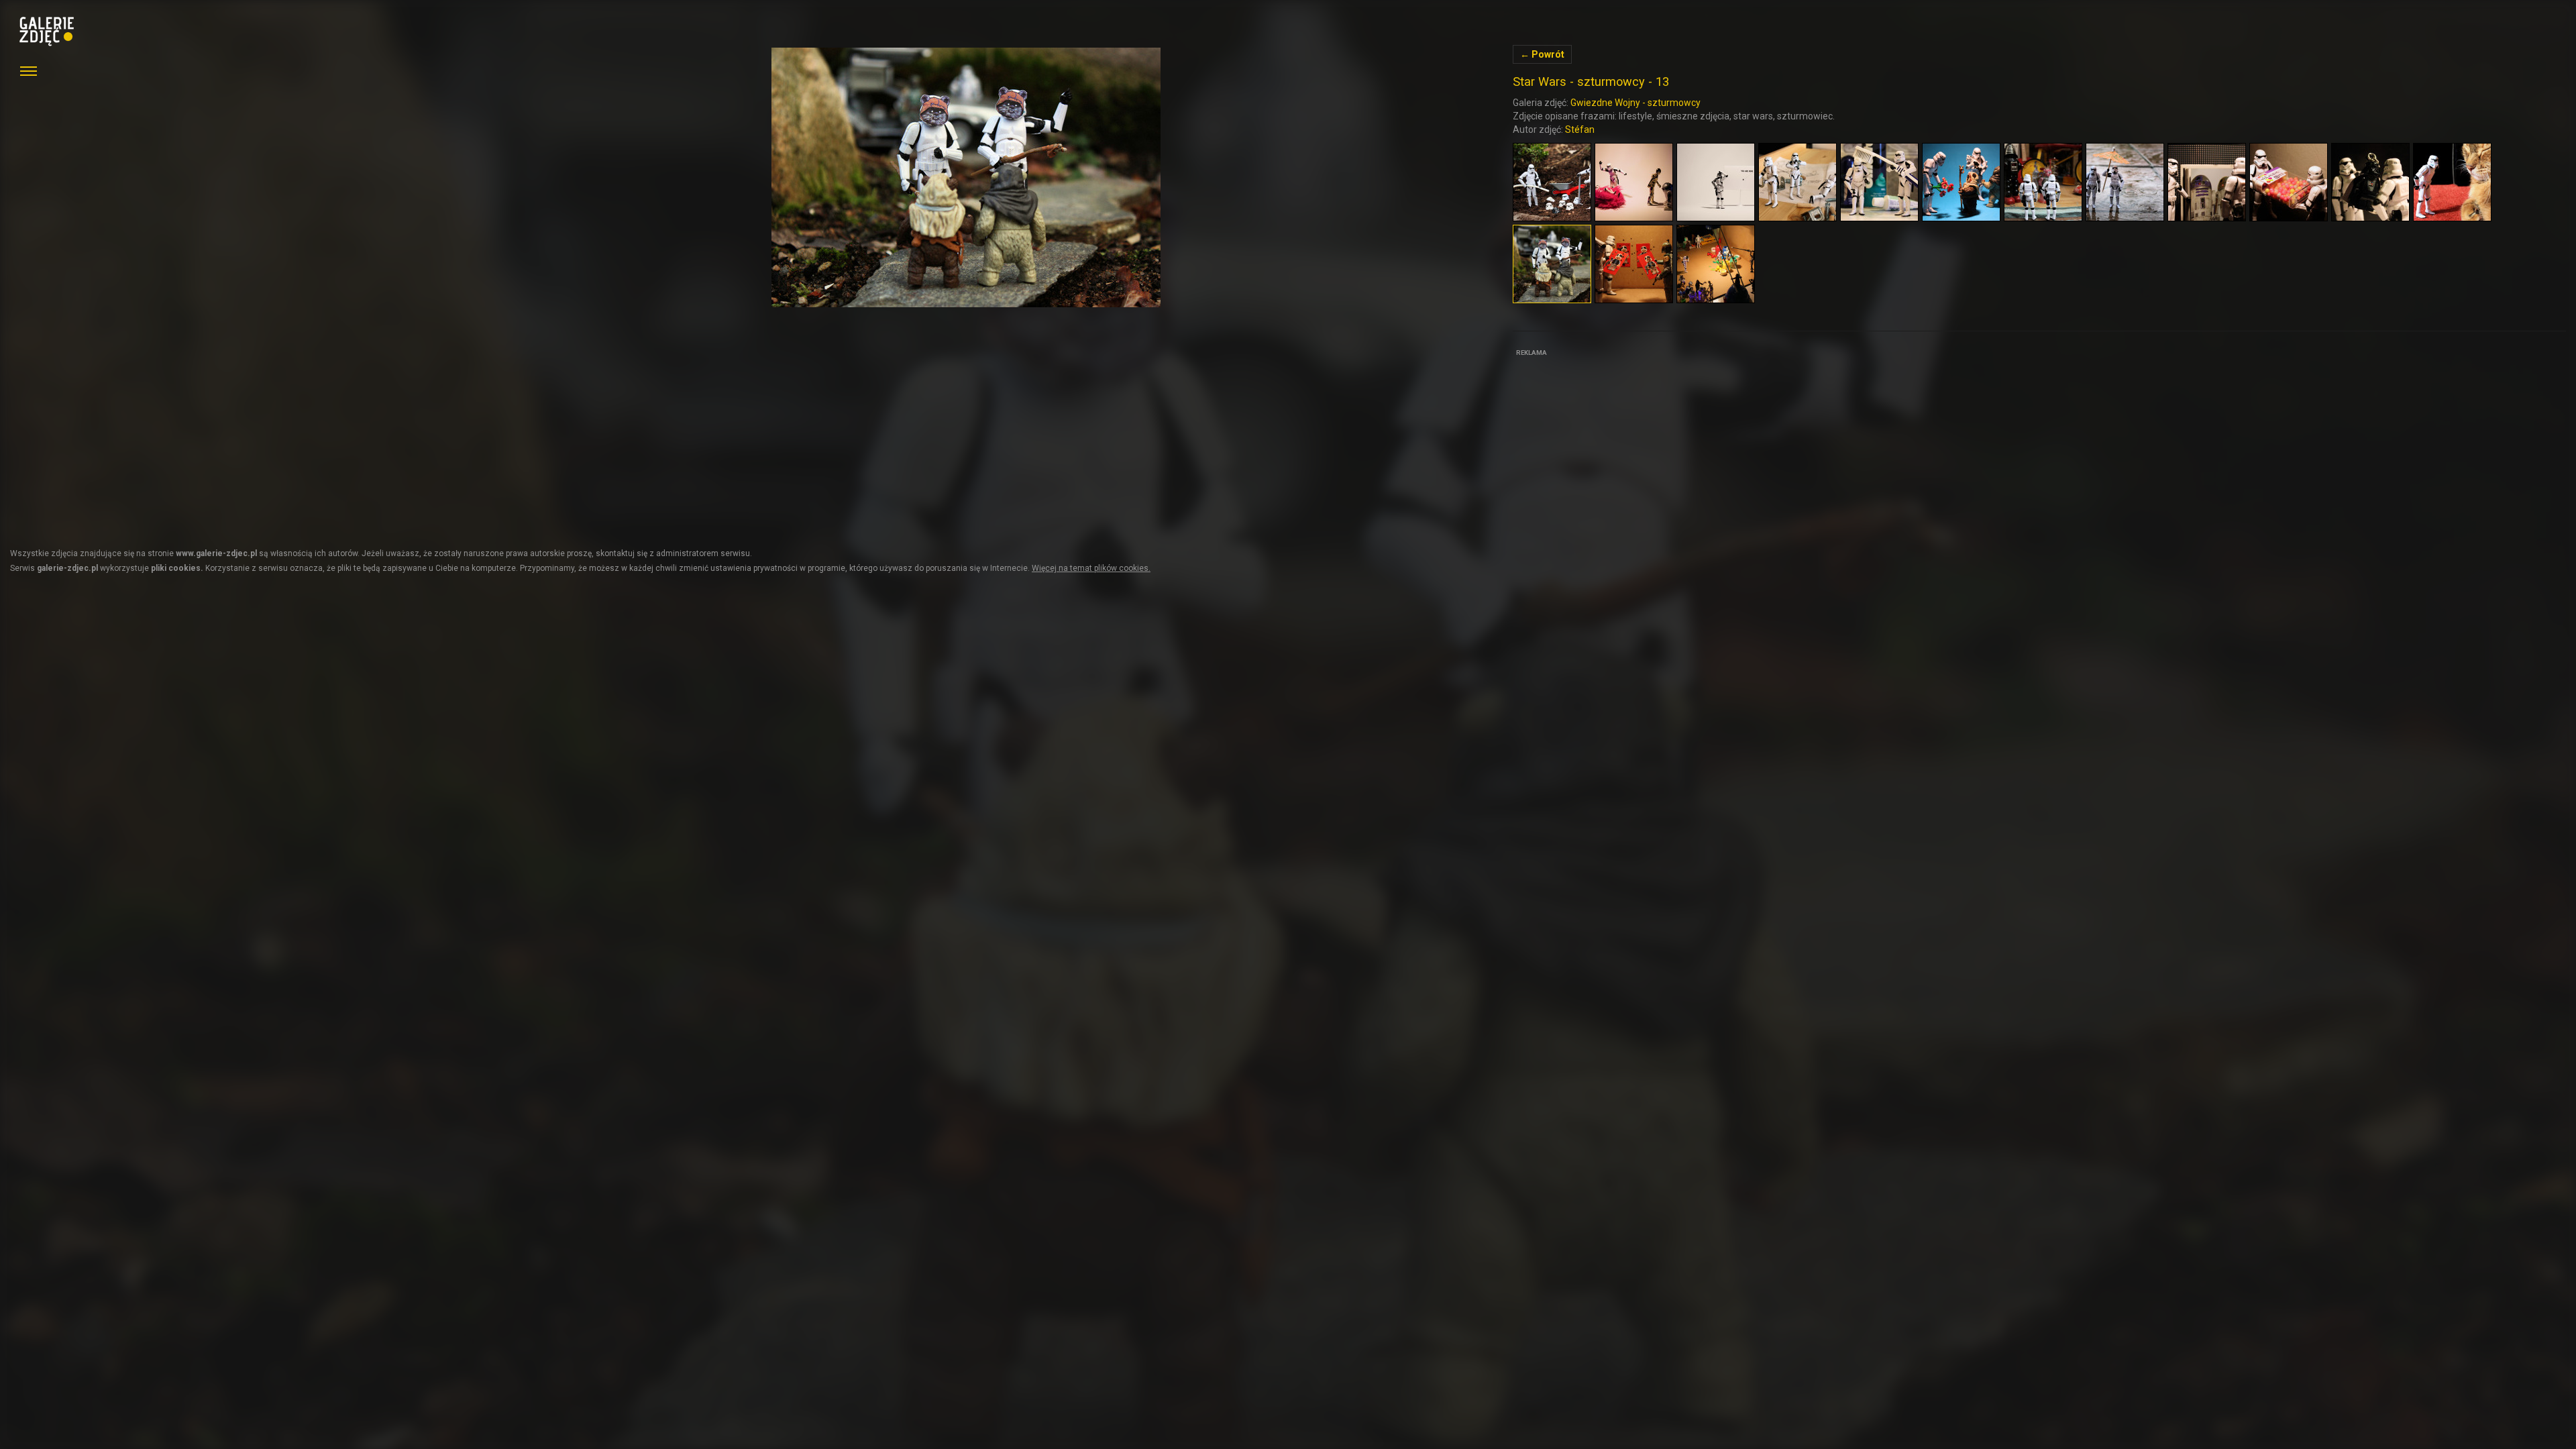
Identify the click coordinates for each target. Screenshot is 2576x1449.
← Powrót (1542, 54)
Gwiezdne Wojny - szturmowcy (1635, 103)
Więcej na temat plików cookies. (1091, 568)
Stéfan (1580, 129)
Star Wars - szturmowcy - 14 (966, 177)
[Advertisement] (1613, 444)
